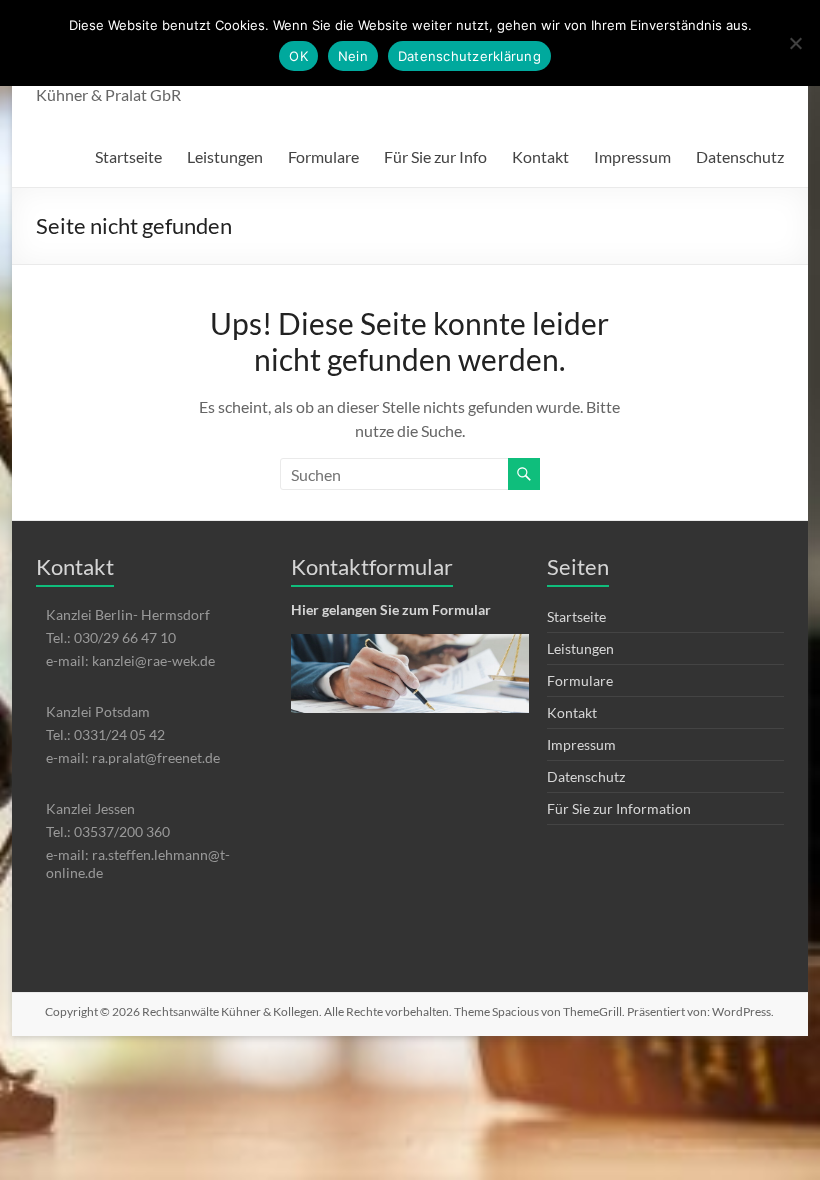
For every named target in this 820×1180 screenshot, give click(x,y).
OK (298, 56)
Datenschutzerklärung (469, 56)
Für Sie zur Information (619, 808)
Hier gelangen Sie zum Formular (391, 609)
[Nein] (795, 43)
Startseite (128, 156)
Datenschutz (740, 156)
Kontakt (540, 156)
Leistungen (225, 156)
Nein (353, 56)
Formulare (323, 156)
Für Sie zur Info (435, 156)
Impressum (632, 156)
